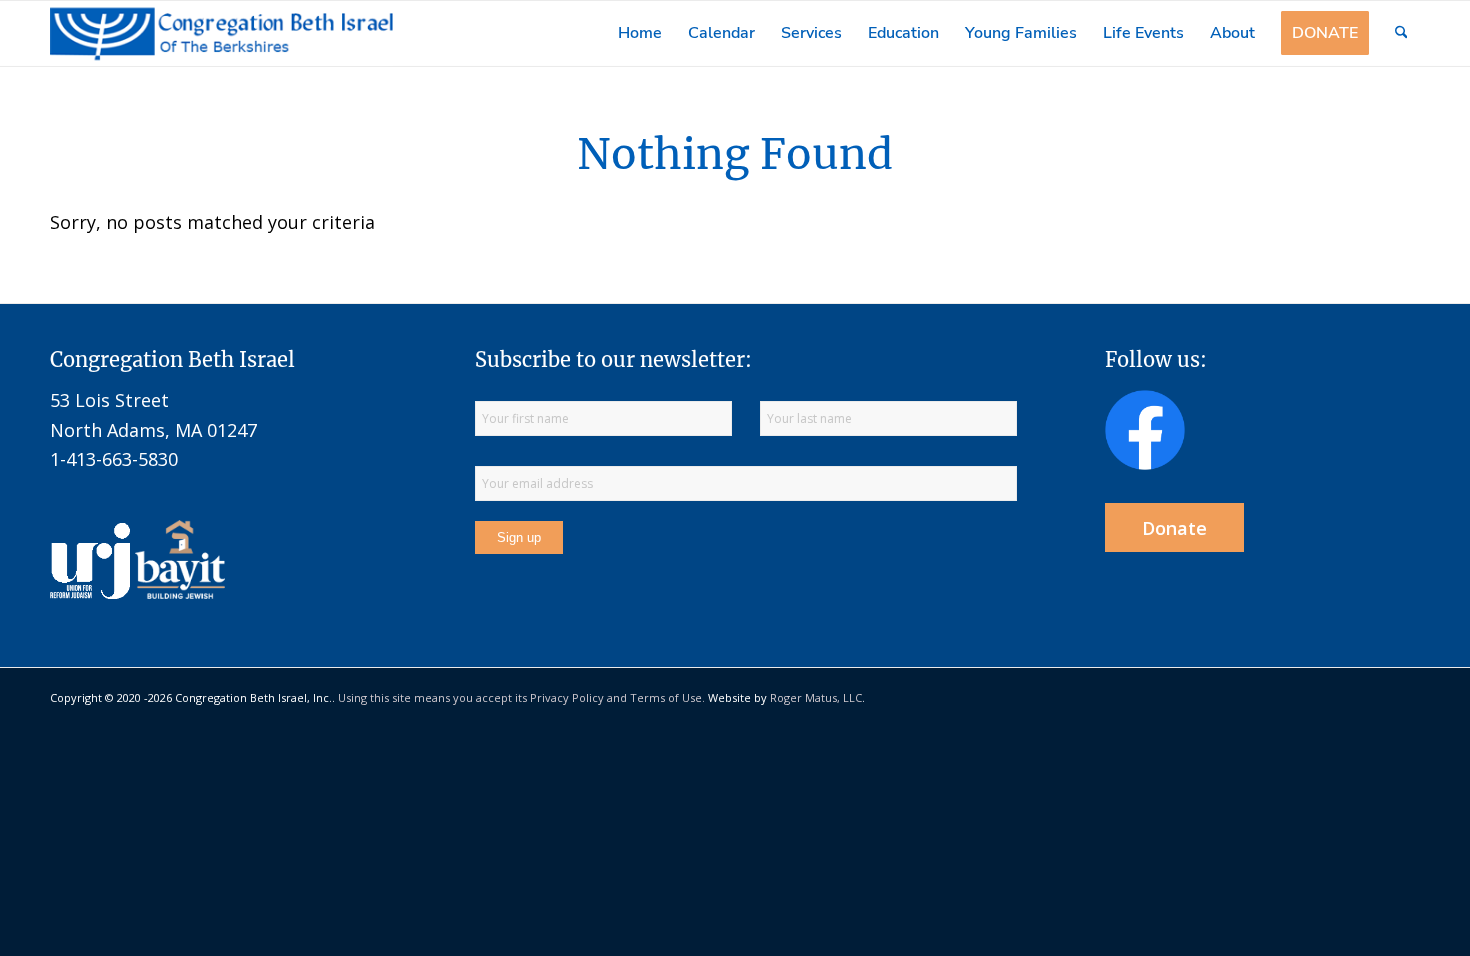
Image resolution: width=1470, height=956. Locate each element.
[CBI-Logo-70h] (222, 33)
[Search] (1401, 33)
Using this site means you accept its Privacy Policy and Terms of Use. (521, 697)
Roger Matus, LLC (816, 697)
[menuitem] (640, 33)
